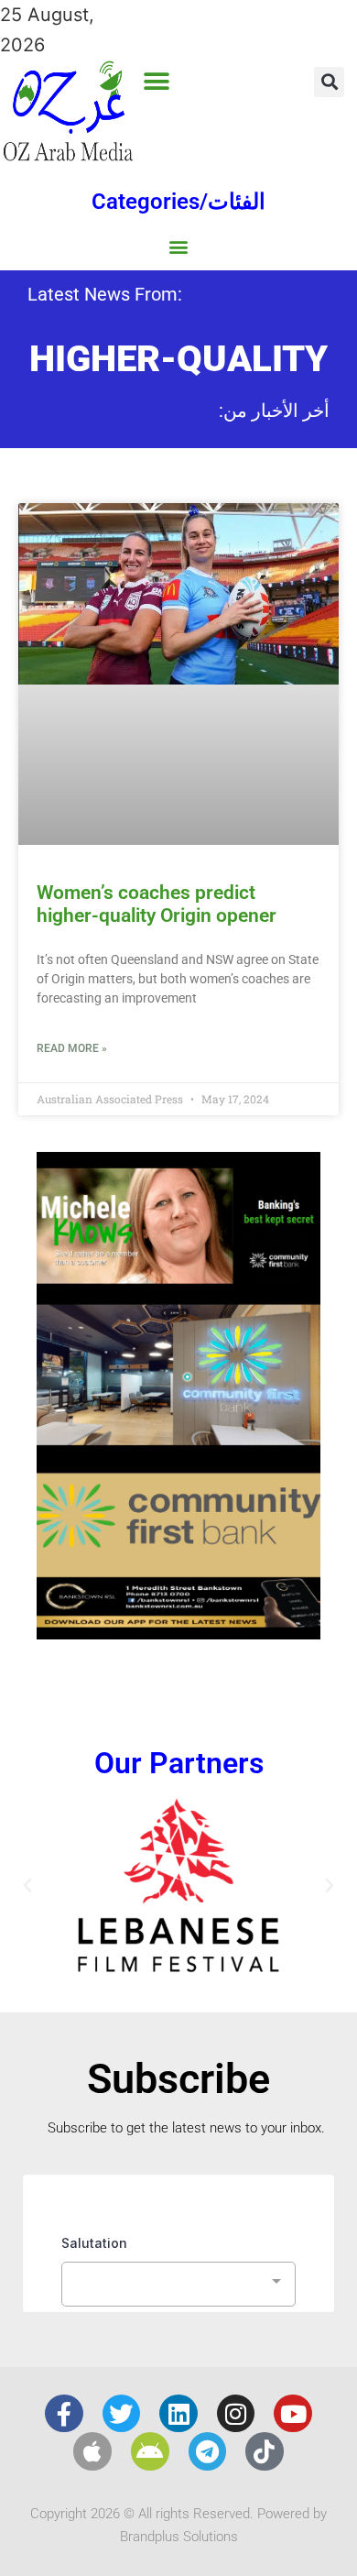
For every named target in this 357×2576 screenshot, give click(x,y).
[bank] (178, 1633)
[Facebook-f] (64, 2414)
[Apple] (92, 2451)
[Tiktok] (265, 2451)
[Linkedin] (178, 2414)
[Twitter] (122, 2414)
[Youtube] (293, 2414)
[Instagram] (236, 2414)
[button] (156, 81)
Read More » (72, 1048)
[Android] (150, 2451)
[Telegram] (208, 2451)
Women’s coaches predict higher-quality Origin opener (157, 904)
